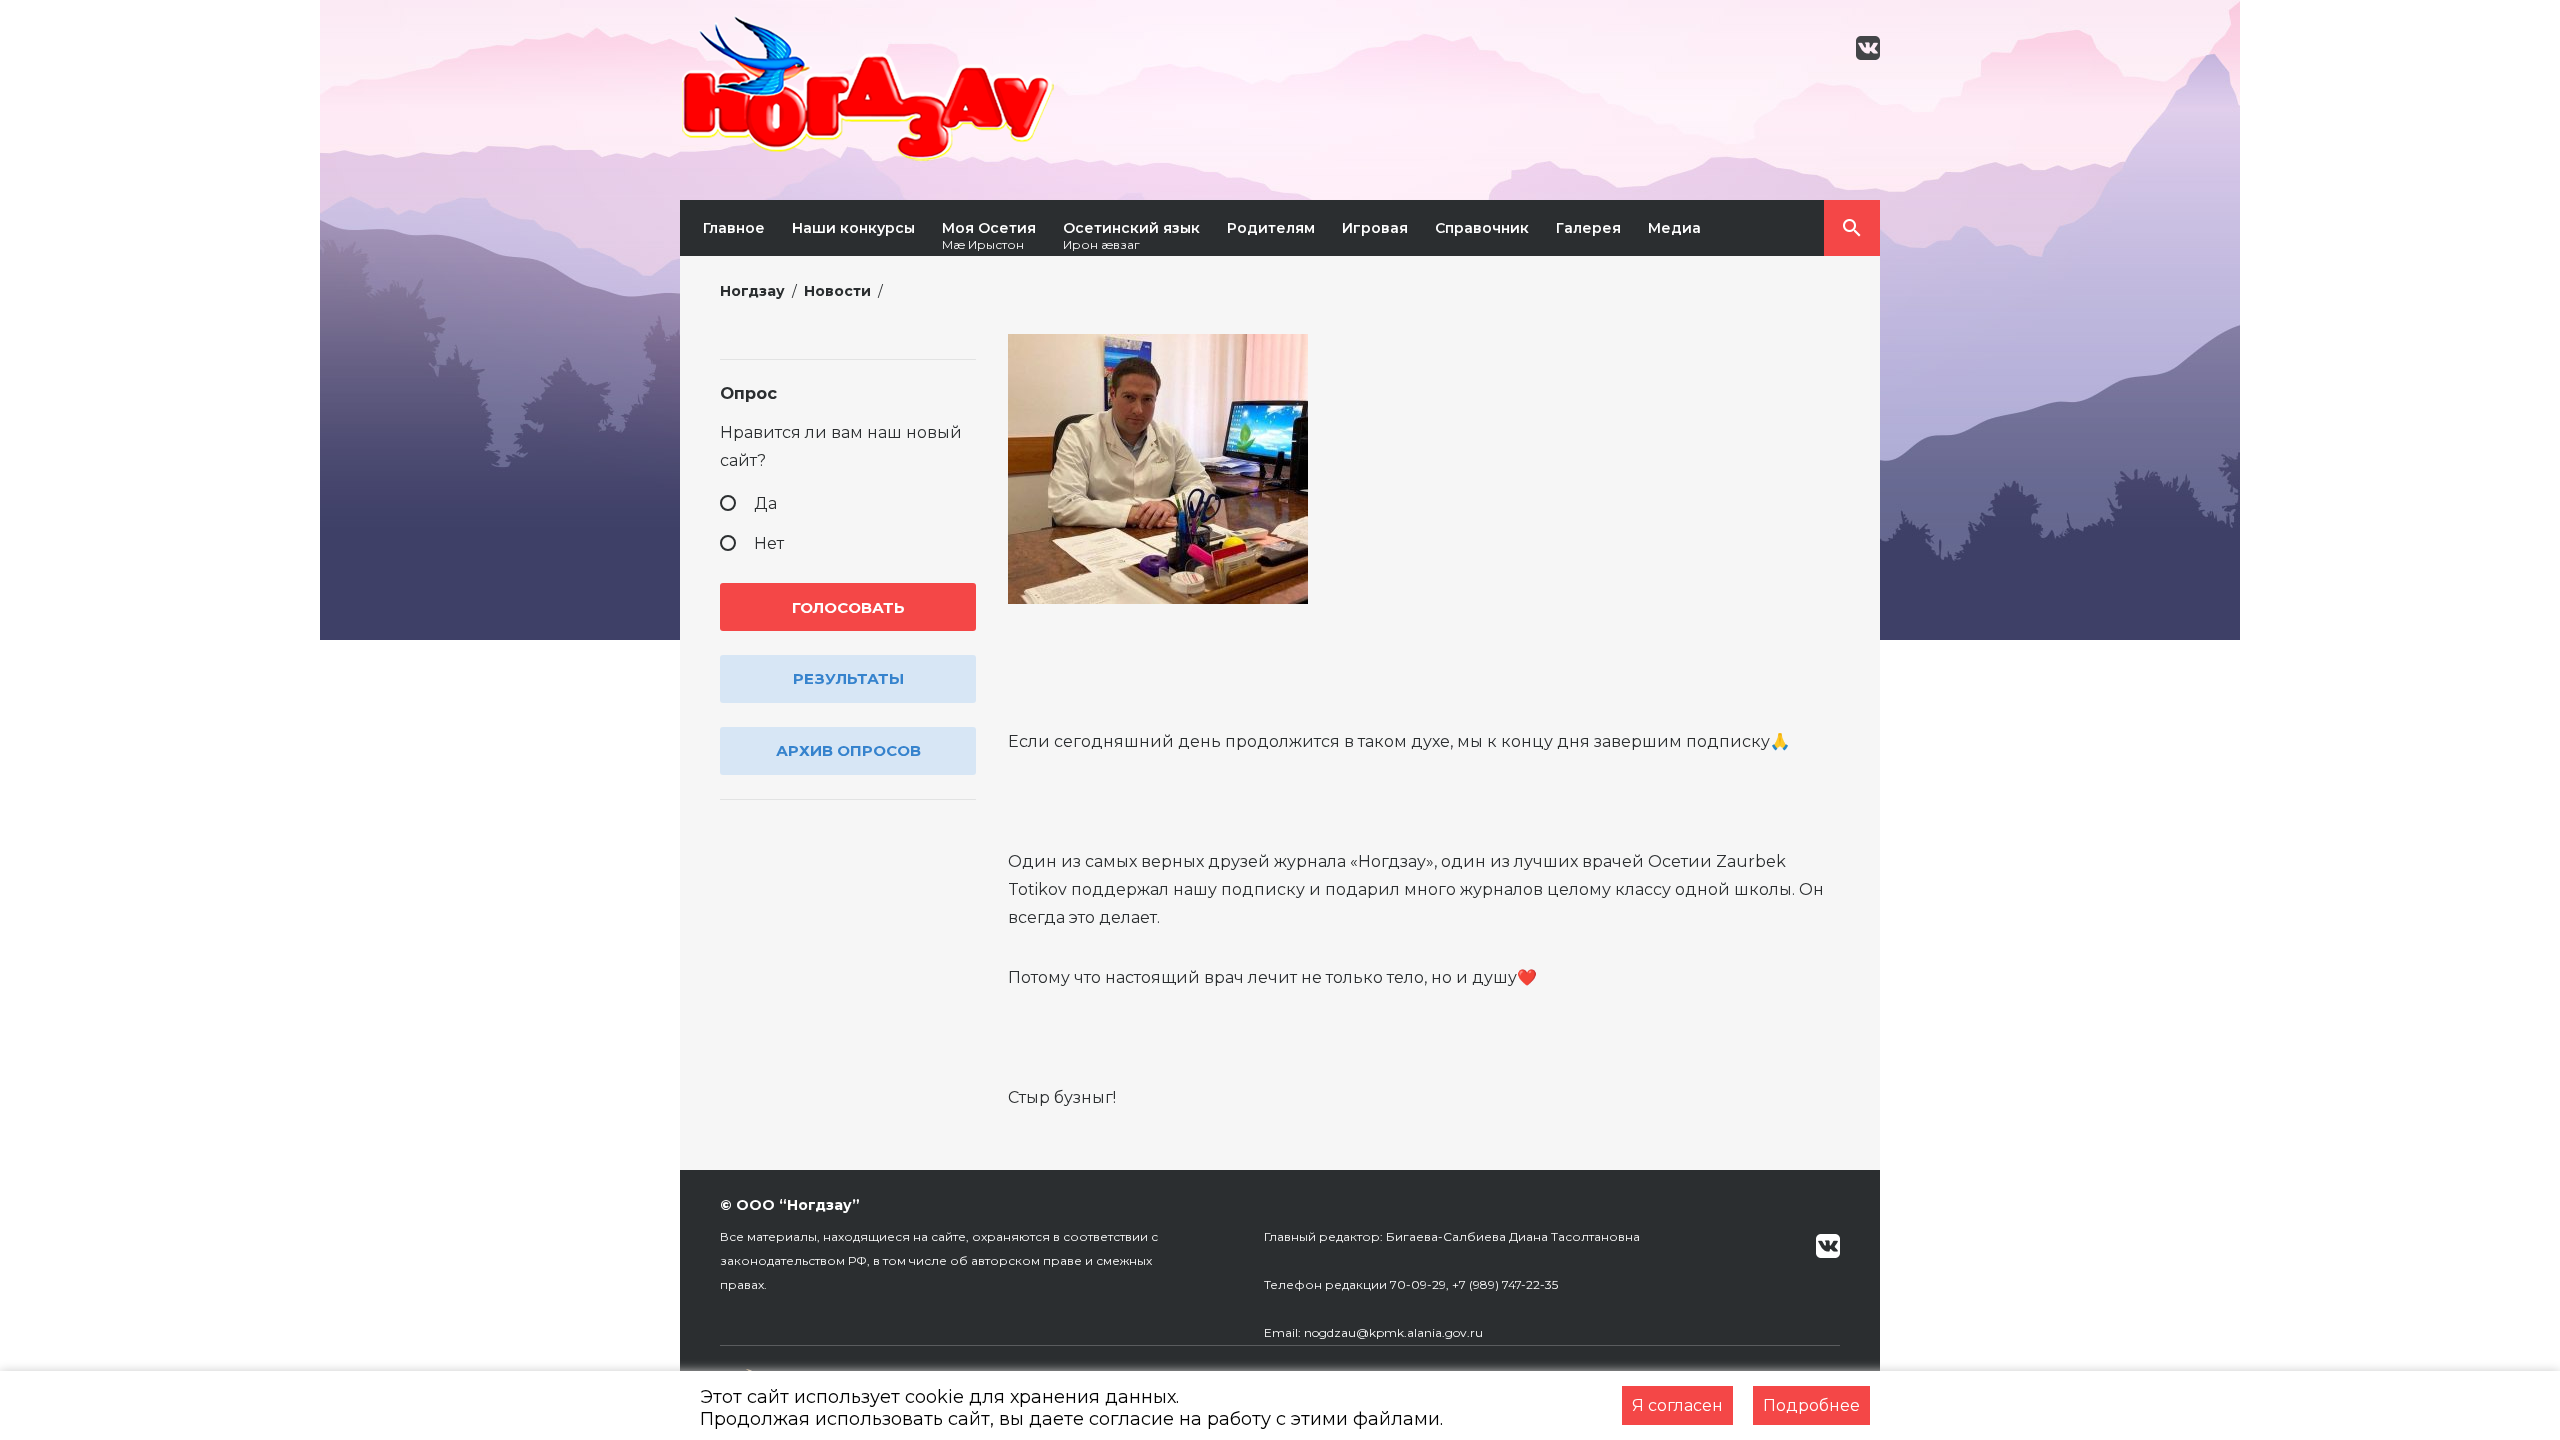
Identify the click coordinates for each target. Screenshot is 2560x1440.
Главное (734, 228)
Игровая (1375, 228)
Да (765, 503)
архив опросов (848, 750)
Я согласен (1677, 1405)
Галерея (1588, 228)
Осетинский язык (1131, 235)
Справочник (1482, 228)
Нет (769, 543)
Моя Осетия (989, 235)
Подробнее (1811, 1405)
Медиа (1674, 228)
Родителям (1271, 228)
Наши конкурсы (853, 228)
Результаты (848, 678)
